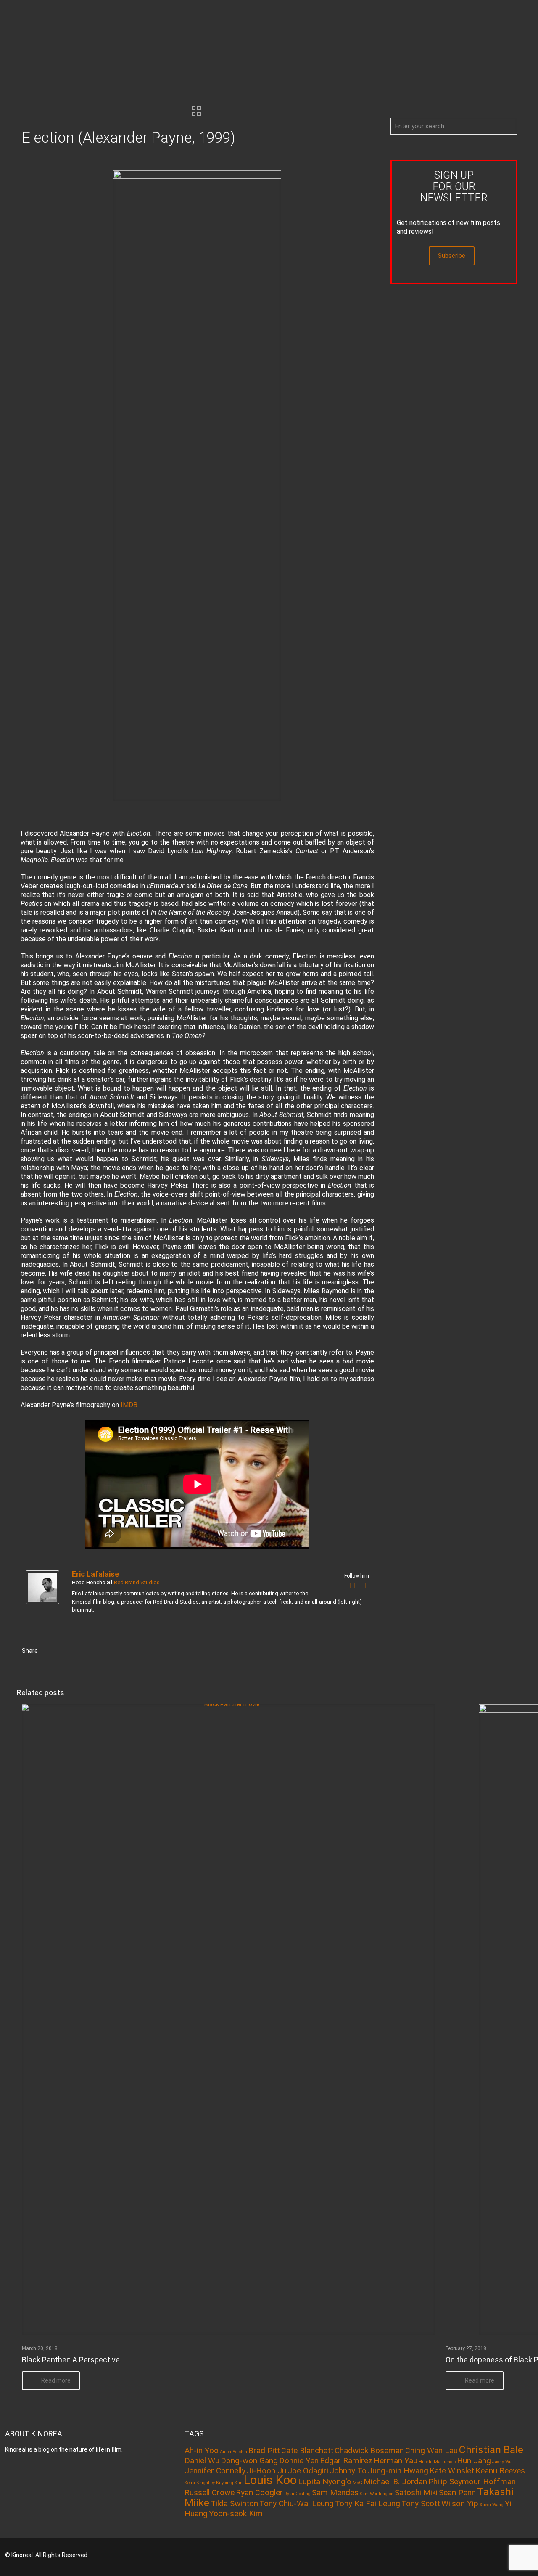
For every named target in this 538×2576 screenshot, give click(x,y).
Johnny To (348, 2471)
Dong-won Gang (249, 2461)
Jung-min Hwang (398, 2471)
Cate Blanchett (307, 2450)
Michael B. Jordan (395, 2482)
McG (357, 2483)
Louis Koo (270, 2480)
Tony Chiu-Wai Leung (297, 2503)
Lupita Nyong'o (325, 2482)
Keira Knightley (200, 2483)
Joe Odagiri (308, 2471)
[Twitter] (364, 1586)
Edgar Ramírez (346, 2461)
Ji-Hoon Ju (266, 2471)
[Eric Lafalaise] (42, 1602)
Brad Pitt (264, 2450)
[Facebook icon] (478, 2555)
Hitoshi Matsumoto (437, 2462)
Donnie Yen (299, 2461)
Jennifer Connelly (215, 2471)
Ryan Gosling (297, 2494)
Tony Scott (421, 2503)
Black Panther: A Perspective (71, 2360)
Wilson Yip (460, 2503)
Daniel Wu (202, 2461)
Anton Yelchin (233, 2452)
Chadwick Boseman (369, 2450)
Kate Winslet (452, 2471)
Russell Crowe (210, 2493)
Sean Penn (457, 2493)
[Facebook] (353, 1586)
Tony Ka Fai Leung (368, 2503)
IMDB (129, 1405)
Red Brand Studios (137, 1582)
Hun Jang (474, 2461)
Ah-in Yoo (202, 2450)
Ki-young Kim (229, 2483)
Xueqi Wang (492, 2505)
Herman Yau (396, 2461)
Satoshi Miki (416, 2493)
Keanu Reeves (500, 2471)
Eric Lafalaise (95, 1574)
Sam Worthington (377, 2494)
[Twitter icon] (489, 2555)
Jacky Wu (502, 2462)
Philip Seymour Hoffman (472, 2482)
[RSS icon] (501, 2555)
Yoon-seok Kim (236, 2514)
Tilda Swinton (234, 2503)
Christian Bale (491, 2450)
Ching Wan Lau (431, 2450)
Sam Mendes (335, 2493)
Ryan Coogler (259, 2493)
